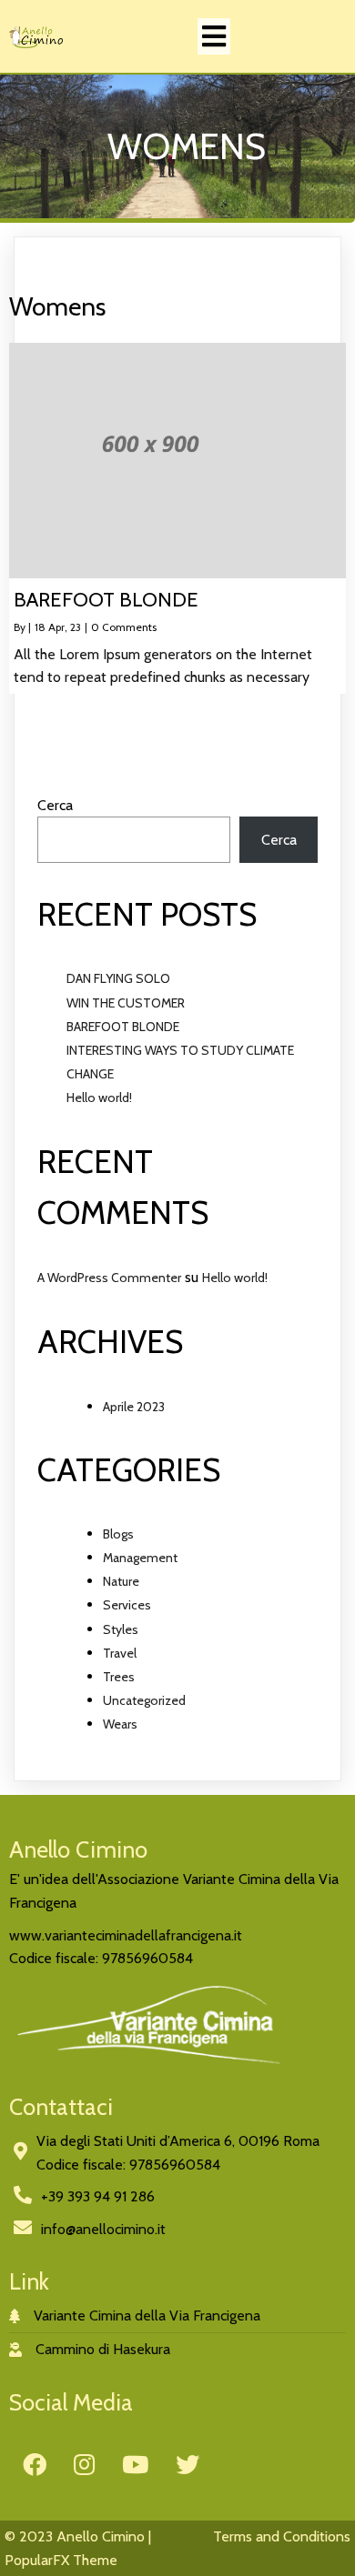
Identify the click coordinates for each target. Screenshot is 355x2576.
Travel (120, 1653)
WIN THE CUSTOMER (126, 1003)
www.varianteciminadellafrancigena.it (126, 1935)
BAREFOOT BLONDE (123, 1027)
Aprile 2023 (134, 1407)
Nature (121, 1581)
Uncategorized (144, 1700)
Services (127, 1605)
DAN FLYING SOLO (118, 978)
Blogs (118, 1534)
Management (140, 1558)
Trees (119, 1677)
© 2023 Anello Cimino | (78, 2536)
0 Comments (124, 627)
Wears (120, 1724)
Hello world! (99, 1098)
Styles (121, 1629)
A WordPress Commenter (109, 1278)
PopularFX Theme (61, 2560)
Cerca (55, 805)
